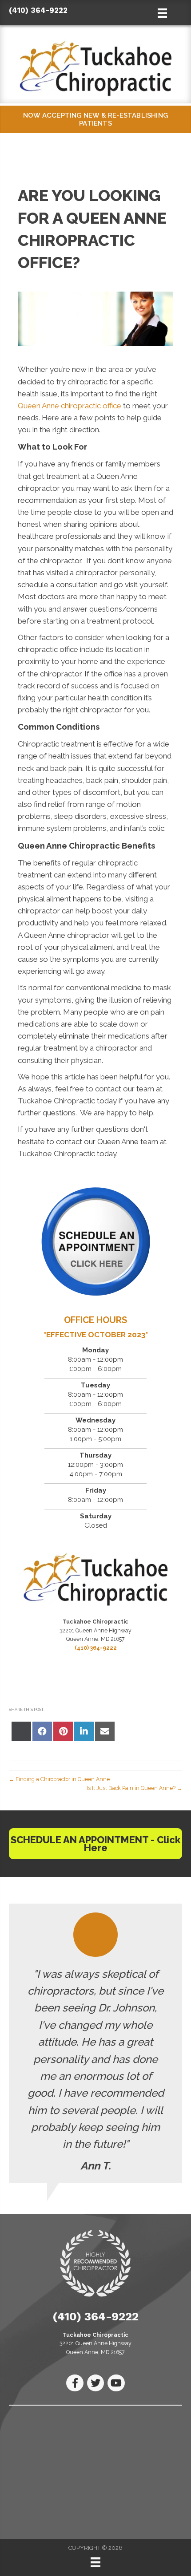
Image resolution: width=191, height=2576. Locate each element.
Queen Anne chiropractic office (70, 406)
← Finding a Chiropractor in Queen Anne (59, 1779)
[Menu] (95, 2562)
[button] (95, 1844)
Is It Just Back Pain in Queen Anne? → (134, 1788)
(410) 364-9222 (38, 10)
